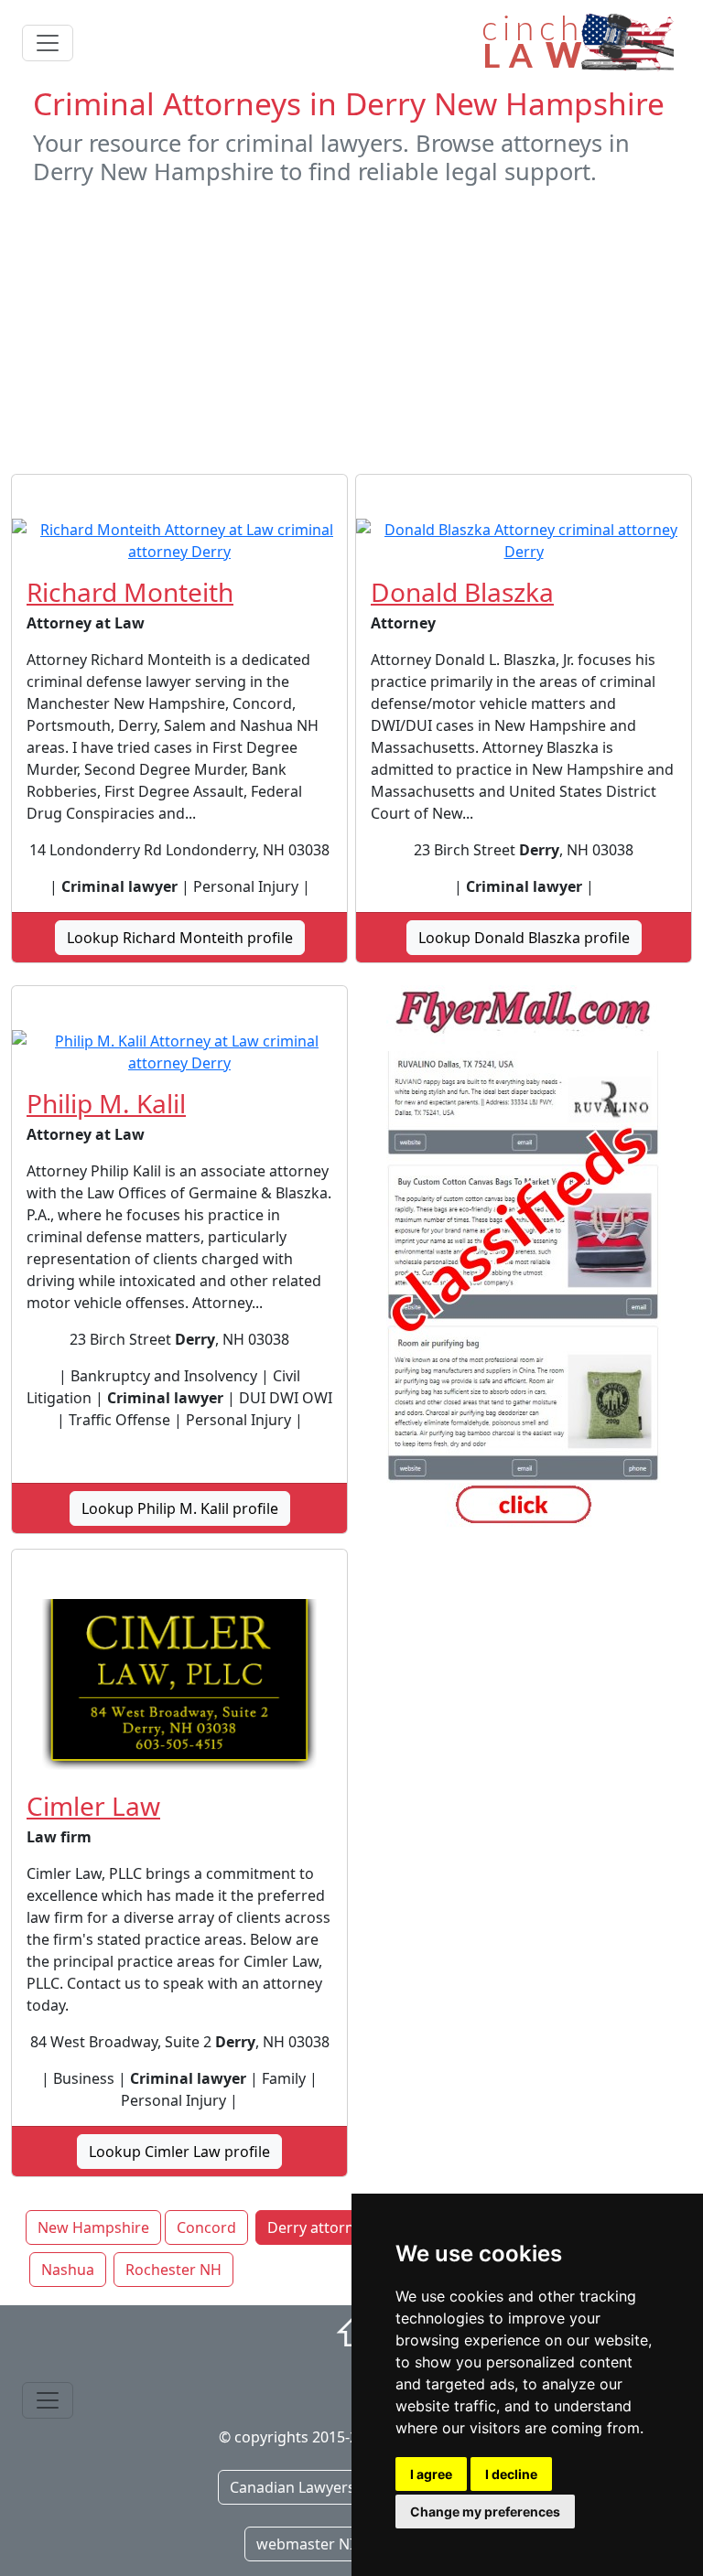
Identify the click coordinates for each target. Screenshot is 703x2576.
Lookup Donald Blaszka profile (524, 938)
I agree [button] (431, 2474)
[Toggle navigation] (48, 43)
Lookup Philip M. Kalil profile (180, 1508)
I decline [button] (511, 2474)
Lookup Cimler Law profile (179, 2152)
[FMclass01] (524, 1260)
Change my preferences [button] (485, 2512)
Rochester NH (173, 2270)
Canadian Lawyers (292, 2487)
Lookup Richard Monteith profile (180, 938)
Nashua (68, 2270)
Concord (206, 2227)
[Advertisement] (351, 329)
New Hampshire (93, 2227)
